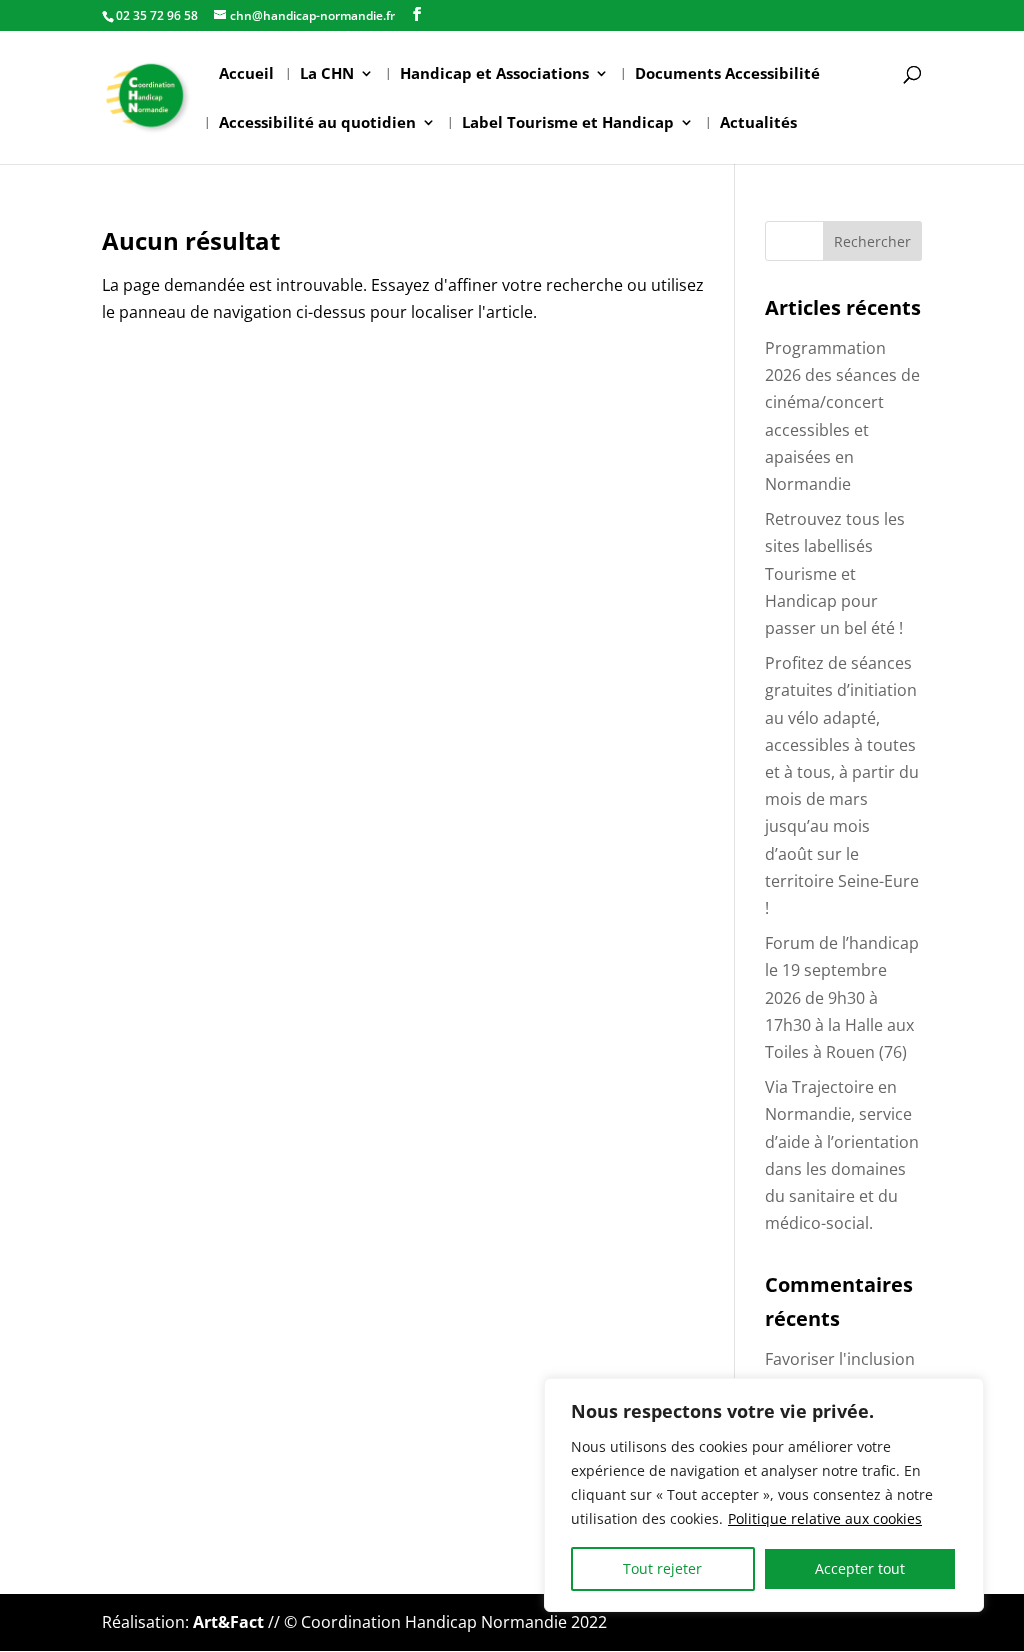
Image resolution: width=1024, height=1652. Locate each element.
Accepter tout (860, 1568)
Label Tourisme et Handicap (568, 123)
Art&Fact (228, 1622)
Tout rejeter (662, 1568)
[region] (764, 1495)
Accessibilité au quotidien (317, 123)
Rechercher (872, 241)
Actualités (758, 123)
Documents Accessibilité (727, 74)
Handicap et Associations (494, 74)
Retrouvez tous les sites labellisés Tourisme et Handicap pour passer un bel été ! (835, 573)
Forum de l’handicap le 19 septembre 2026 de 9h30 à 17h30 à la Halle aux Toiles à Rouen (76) (842, 997)
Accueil (246, 74)
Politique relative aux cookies (825, 1518)
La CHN (327, 74)
